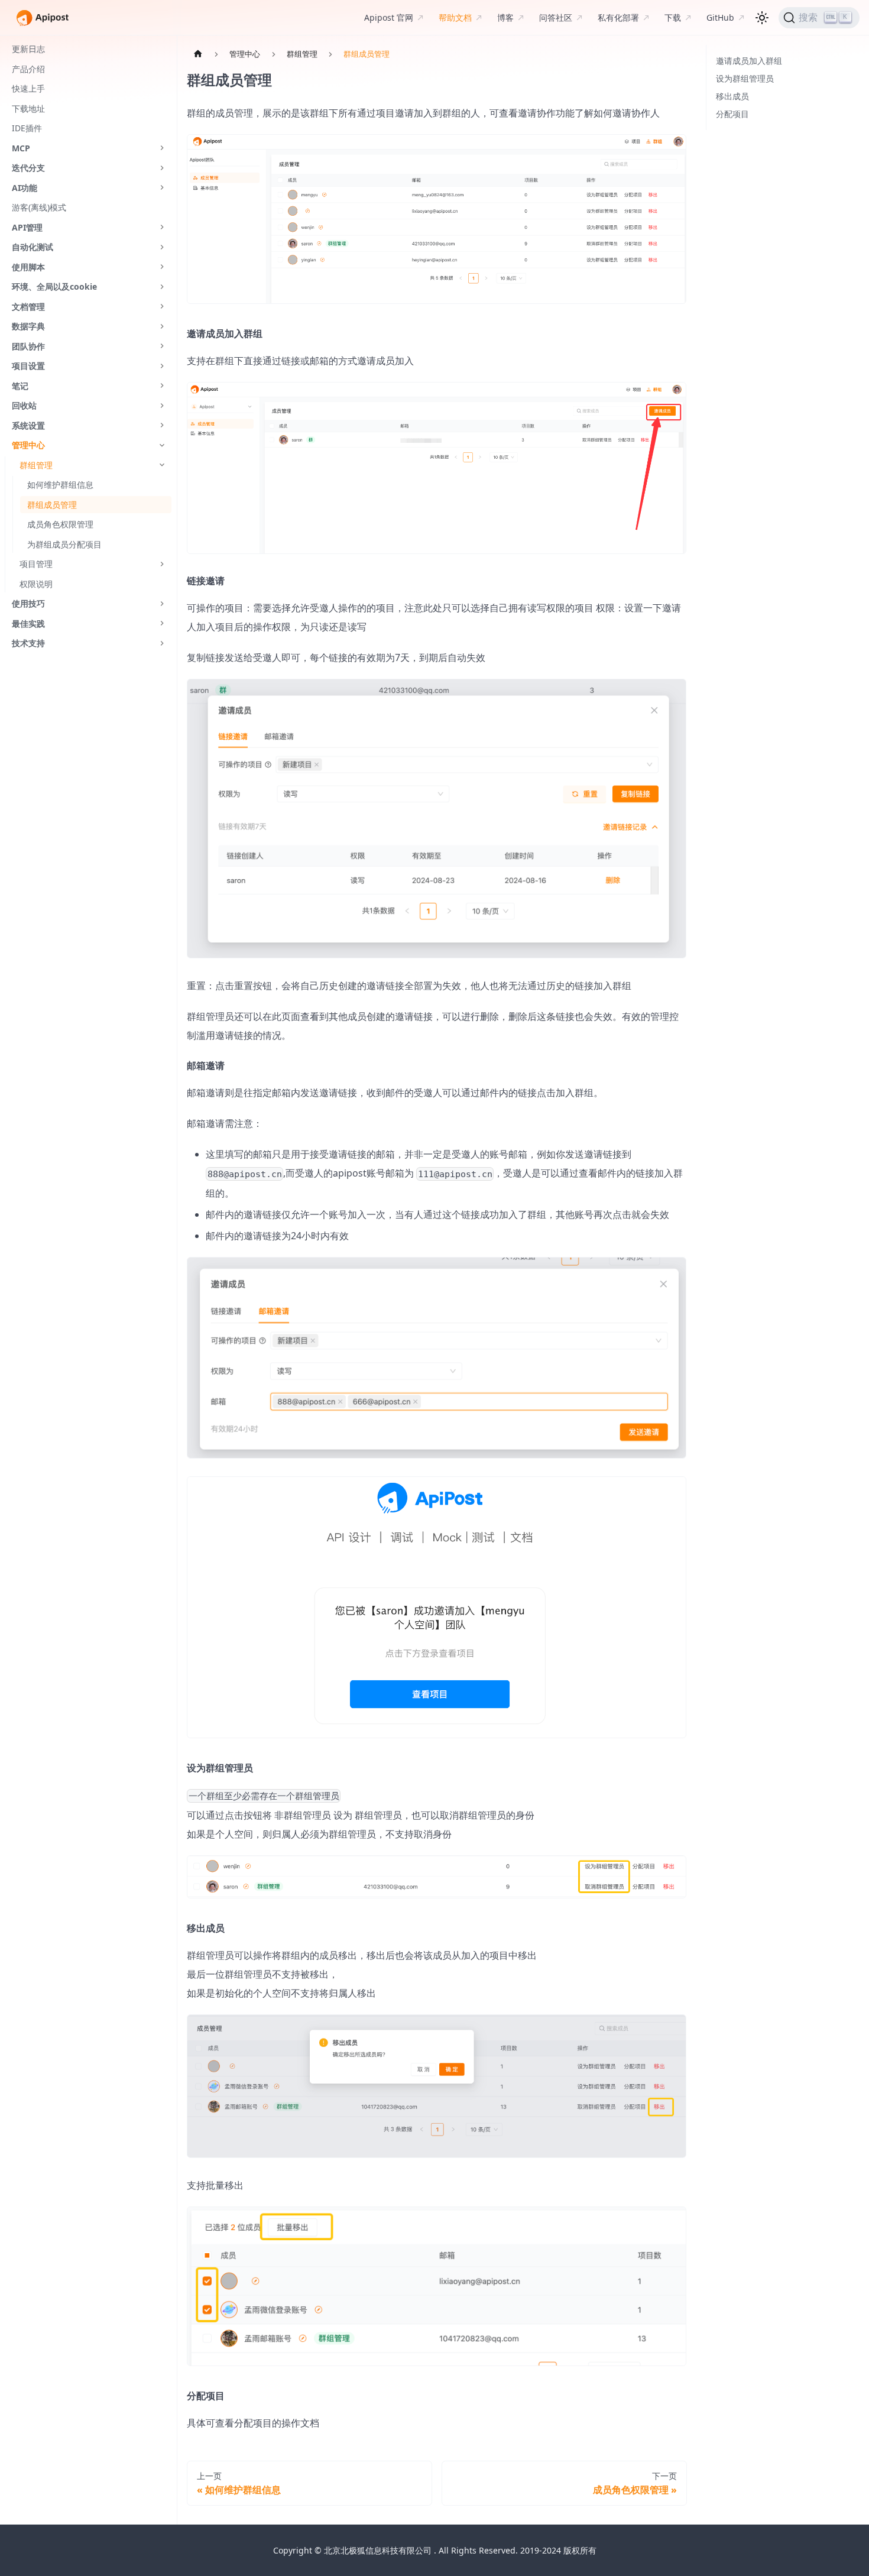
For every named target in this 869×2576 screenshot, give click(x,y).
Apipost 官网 (389, 17)
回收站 (24, 405)
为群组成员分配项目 (64, 544)
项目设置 (28, 366)
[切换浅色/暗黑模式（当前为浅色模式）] (762, 18)
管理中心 (28, 445)
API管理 (27, 227)
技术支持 (28, 643)
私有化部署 (618, 17)
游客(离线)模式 (39, 207)
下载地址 (28, 108)
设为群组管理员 (745, 78)
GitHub (720, 17)
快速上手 (28, 88)
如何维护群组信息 (60, 485)
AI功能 (25, 188)
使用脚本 (28, 267)
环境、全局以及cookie (54, 286)
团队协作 (28, 346)
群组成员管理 (52, 505)
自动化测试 (33, 247)
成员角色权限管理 (60, 524)
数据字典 (28, 326)
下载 (673, 17)
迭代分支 (28, 168)
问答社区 (556, 17)
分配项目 (732, 114)
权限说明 (36, 584)
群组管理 (36, 465)
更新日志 (28, 49)
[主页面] (198, 54)
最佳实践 (28, 623)
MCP (21, 148)
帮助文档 (455, 17)
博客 (505, 17)
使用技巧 (28, 603)
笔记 (20, 386)
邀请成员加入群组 (749, 61)
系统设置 (28, 425)
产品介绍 (28, 69)
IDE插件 (27, 128)
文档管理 (28, 307)
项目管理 (36, 564)
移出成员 (732, 96)
